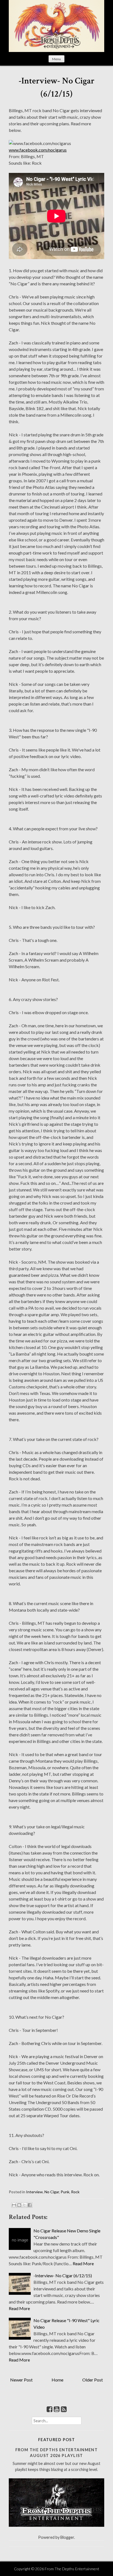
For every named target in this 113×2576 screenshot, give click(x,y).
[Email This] (14, 2205)
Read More (83, 2263)
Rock (75, 2192)
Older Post (93, 2380)
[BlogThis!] (19, 2205)
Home (57, 2380)
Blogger (67, 2537)
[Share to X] (24, 2205)
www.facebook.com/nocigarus (38, 150)
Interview (34, 2192)
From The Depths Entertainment (72, 2569)
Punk (65, 2192)
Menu (56, 59)
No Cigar (52, 2192)
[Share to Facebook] (30, 2205)
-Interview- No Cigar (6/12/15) (63, 2275)
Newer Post (21, 2380)
